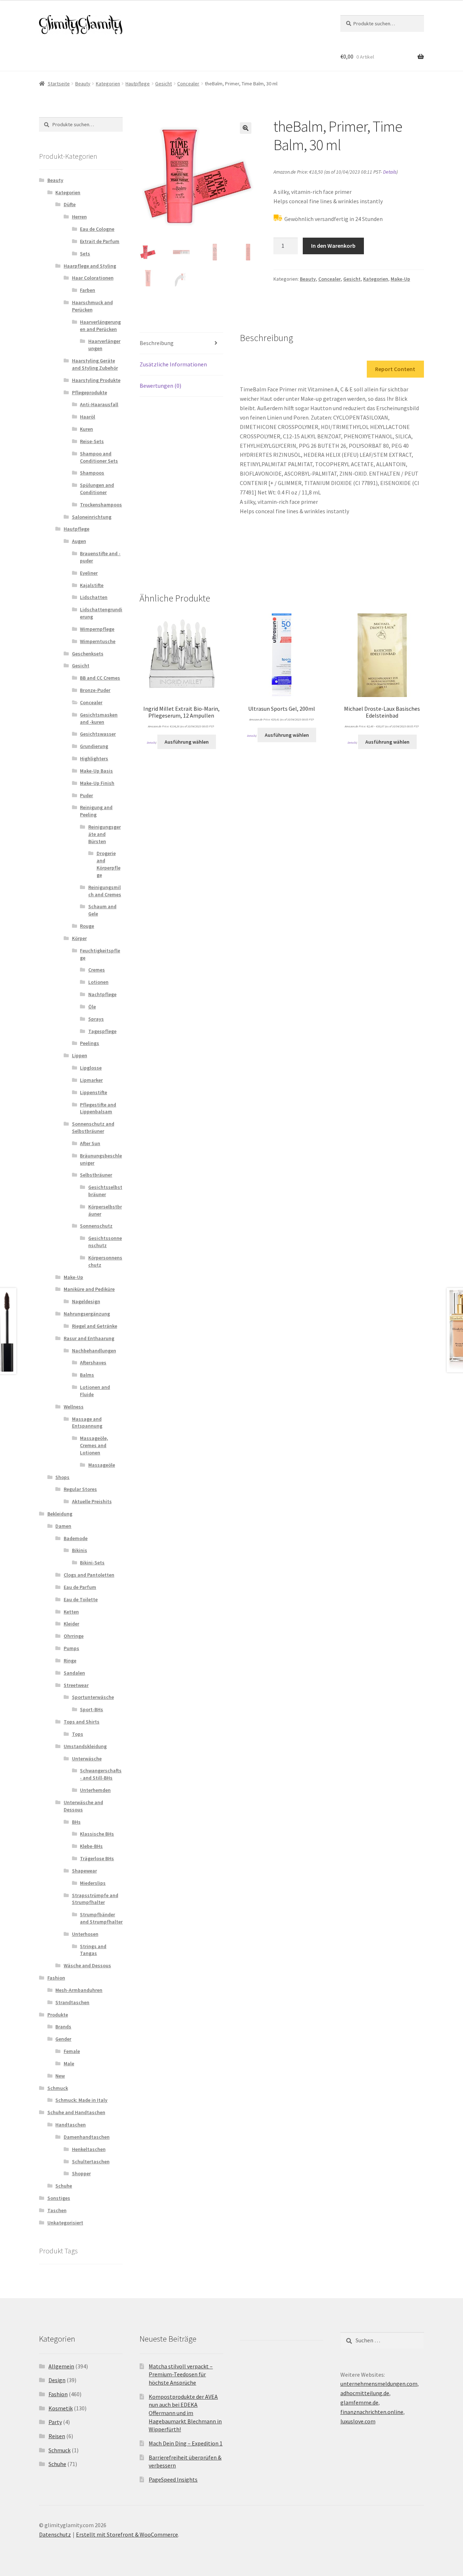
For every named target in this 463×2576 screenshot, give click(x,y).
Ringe (70, 1661)
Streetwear (76, 1685)
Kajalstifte (92, 585)
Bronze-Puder (95, 690)
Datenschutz (55, 2534)
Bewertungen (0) (160, 386)
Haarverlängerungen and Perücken (100, 326)
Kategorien (108, 84)
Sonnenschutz (96, 1226)
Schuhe (64, 2186)
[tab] (181, 343)
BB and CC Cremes (100, 678)
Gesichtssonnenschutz (105, 1242)
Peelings (90, 1043)
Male (69, 2063)
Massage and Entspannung (87, 1423)
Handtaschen (71, 2125)
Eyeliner (89, 573)
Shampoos (92, 473)
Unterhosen (85, 1934)
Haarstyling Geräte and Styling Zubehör (95, 364)
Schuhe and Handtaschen (76, 2112)
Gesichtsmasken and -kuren (99, 718)
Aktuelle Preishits (92, 1501)
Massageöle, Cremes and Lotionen (94, 1445)
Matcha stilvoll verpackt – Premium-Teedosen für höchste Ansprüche (181, 2374)
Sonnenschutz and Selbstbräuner (93, 1127)
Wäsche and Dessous (87, 1965)
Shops (62, 1477)
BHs (76, 1822)
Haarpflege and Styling (90, 266)
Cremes (97, 970)
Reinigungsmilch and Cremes (105, 891)
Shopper (81, 2173)
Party (55, 2422)
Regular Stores (80, 1489)
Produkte (58, 2015)
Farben (88, 290)
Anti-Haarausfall (99, 404)
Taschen (57, 2210)
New (60, 2076)
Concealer (188, 84)
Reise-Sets (92, 441)
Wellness (74, 1407)
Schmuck (58, 2088)
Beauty (83, 84)
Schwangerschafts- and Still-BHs (101, 1774)
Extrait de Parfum (100, 241)
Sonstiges (59, 2198)
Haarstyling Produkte (96, 380)
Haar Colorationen (93, 278)
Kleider (71, 1624)
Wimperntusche (98, 641)
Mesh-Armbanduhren (79, 1990)
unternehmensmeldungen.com (379, 2384)
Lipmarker (91, 1080)
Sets (85, 254)
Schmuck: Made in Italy (81, 2100)
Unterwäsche (87, 1759)
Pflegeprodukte (90, 392)
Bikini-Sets (92, 1563)
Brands (63, 2027)
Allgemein (61, 2366)
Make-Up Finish (97, 783)
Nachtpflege (102, 994)
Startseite (59, 84)
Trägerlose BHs (97, 1858)
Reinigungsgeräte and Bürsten (105, 834)
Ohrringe (74, 1636)
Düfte (70, 204)
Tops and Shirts (82, 1722)
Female (72, 2051)
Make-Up (400, 279)
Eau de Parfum (80, 1587)
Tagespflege (102, 1031)
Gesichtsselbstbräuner (105, 1191)
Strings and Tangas (93, 1950)
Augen (79, 541)
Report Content (395, 369)
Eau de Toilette (81, 1599)
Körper (79, 938)
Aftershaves (93, 1363)
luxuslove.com (358, 2421)
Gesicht (163, 84)
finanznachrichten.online (372, 2412)
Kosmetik (61, 2408)
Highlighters (94, 758)
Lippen (80, 1055)
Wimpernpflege (97, 629)
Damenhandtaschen (87, 2137)
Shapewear (84, 1871)
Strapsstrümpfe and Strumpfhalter (95, 1899)
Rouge (87, 926)
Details (390, 172)
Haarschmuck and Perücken (92, 306)
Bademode (76, 1538)
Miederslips (93, 1883)
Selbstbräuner (96, 1175)
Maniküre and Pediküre (89, 1289)
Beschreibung (157, 343)
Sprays (96, 1019)
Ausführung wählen (187, 742)
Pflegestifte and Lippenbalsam (98, 1108)
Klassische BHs (97, 1834)
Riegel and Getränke (95, 1326)
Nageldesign (86, 1301)
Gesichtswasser (98, 734)
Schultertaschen (91, 2161)
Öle (92, 1007)
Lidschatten (94, 597)
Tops (78, 1734)
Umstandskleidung (85, 1746)
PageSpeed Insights (173, 2479)
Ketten (71, 1612)
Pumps (71, 1648)
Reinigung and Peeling (96, 811)
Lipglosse (91, 1068)
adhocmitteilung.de (365, 2393)
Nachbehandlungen (94, 1351)
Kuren (86, 429)
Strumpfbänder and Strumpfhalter (101, 1918)
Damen (63, 1526)
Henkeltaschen (89, 2149)
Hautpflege (138, 84)
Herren (79, 217)
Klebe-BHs (91, 1846)
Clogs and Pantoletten (89, 1575)
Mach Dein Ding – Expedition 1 (186, 2443)
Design (57, 2380)
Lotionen (98, 982)
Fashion (56, 1978)
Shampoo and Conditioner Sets (99, 457)
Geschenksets (88, 654)
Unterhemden (95, 1790)
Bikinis (80, 1550)
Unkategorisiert (65, 2223)
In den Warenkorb (333, 246)
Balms (87, 1375)
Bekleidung (60, 1514)
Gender (63, 2039)
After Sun (90, 1143)
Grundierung (94, 746)
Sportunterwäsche (93, 1697)
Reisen (57, 2436)
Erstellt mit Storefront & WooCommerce (127, 2534)
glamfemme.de (359, 2402)
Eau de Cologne (97, 229)
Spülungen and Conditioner (97, 489)
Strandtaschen (72, 2002)
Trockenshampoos (101, 505)
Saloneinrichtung (92, 517)
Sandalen (74, 1673)
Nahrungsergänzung (87, 1314)
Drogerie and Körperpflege (109, 864)
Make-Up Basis (96, 771)
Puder (86, 795)
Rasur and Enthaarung (89, 1338)
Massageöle (102, 1465)
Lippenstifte (94, 1092)
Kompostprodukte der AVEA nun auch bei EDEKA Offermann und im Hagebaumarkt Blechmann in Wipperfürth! (185, 2413)
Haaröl (88, 417)
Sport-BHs (92, 1709)
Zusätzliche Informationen (173, 364)
